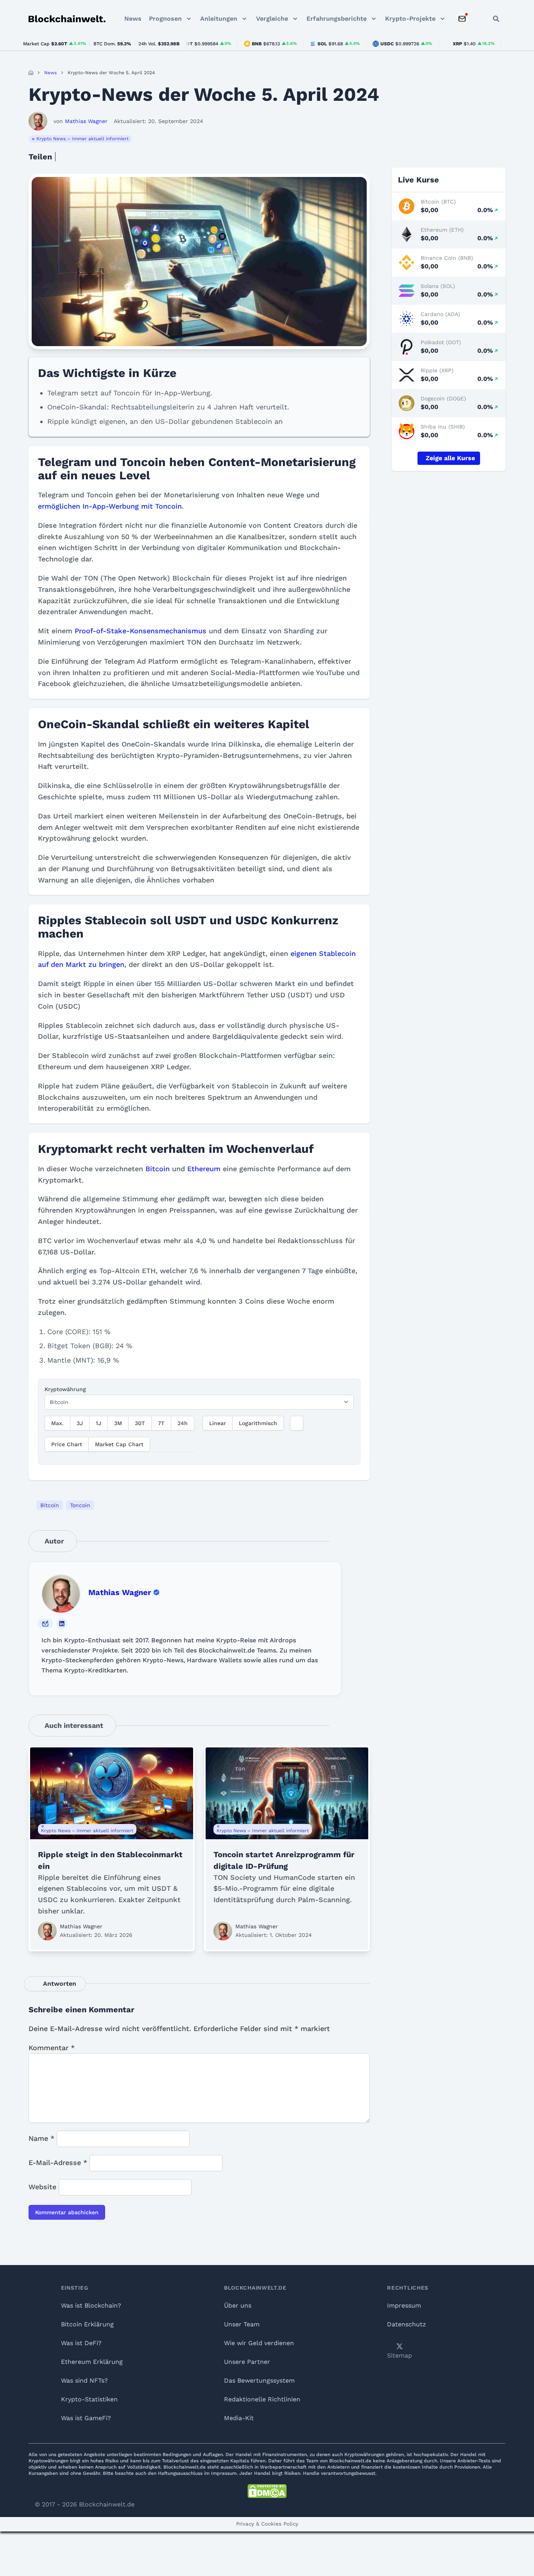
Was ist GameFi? (86, 2418)
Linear (218, 1423)
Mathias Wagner (120, 1592)
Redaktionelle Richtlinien (262, 2399)
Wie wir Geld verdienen (259, 2343)
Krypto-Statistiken (89, 2399)
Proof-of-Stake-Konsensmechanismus (141, 631)
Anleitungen (219, 19)
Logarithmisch (258, 1423)
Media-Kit (239, 2418)
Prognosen (165, 19)
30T (140, 1423)
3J (80, 1423)
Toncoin (80, 1505)
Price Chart (67, 1444)
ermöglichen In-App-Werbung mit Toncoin (110, 506)
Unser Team (242, 2324)
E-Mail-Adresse (58, 2162)
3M (118, 1423)
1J (99, 1423)
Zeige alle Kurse (450, 458)
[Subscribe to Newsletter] (462, 19)
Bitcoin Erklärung (87, 2324)
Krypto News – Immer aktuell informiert (82, 139)
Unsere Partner (247, 2362)
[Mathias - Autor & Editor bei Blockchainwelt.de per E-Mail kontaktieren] (45, 1624)
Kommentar (52, 2048)
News (133, 19)
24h (183, 1423)
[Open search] (496, 19)
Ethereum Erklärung (92, 2362)
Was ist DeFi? (81, 2343)
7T (161, 1423)
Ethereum (204, 1169)
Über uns (238, 2305)
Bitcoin (158, 1169)
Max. (57, 1423)
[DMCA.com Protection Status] (267, 2491)
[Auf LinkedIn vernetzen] (62, 1624)
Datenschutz (407, 2324)
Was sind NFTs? (84, 2380)
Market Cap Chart (119, 1444)
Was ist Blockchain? (91, 2305)
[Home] (31, 73)
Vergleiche (272, 19)
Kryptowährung (65, 1389)
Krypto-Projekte (410, 19)
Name (41, 2138)
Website (42, 2187)
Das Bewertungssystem (259, 2380)
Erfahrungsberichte (337, 19)
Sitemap (400, 2355)
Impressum (404, 2305)
